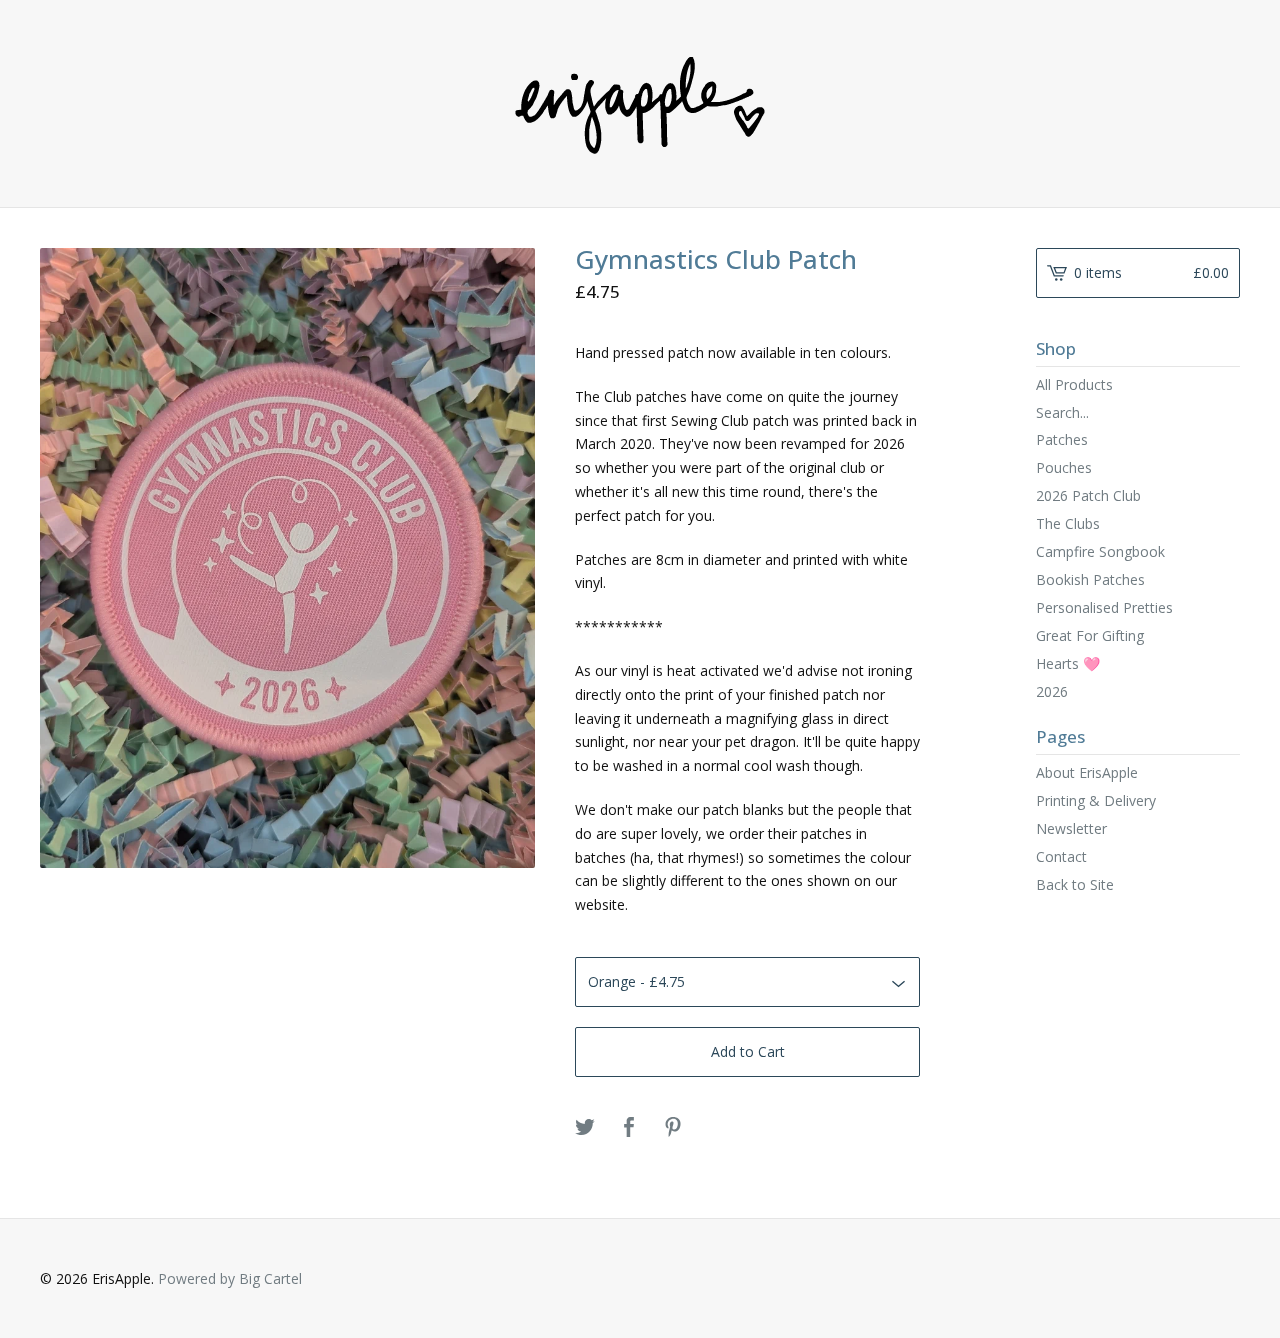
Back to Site (1075, 884)
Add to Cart (748, 1051)
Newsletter (1071, 828)
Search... (1062, 413)
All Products (1074, 384)
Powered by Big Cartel (230, 1278)
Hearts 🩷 (1068, 663)
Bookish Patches (1090, 579)
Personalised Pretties (1104, 607)
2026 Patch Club (1088, 495)
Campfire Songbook (1100, 551)
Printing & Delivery (1096, 800)
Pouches (1064, 467)
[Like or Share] (629, 1128)
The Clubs (1068, 523)
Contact (1061, 856)
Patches (1062, 439)
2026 (1052, 691)
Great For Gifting (1090, 635)
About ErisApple (1087, 772)
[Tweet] (585, 1128)
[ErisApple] (640, 102)
